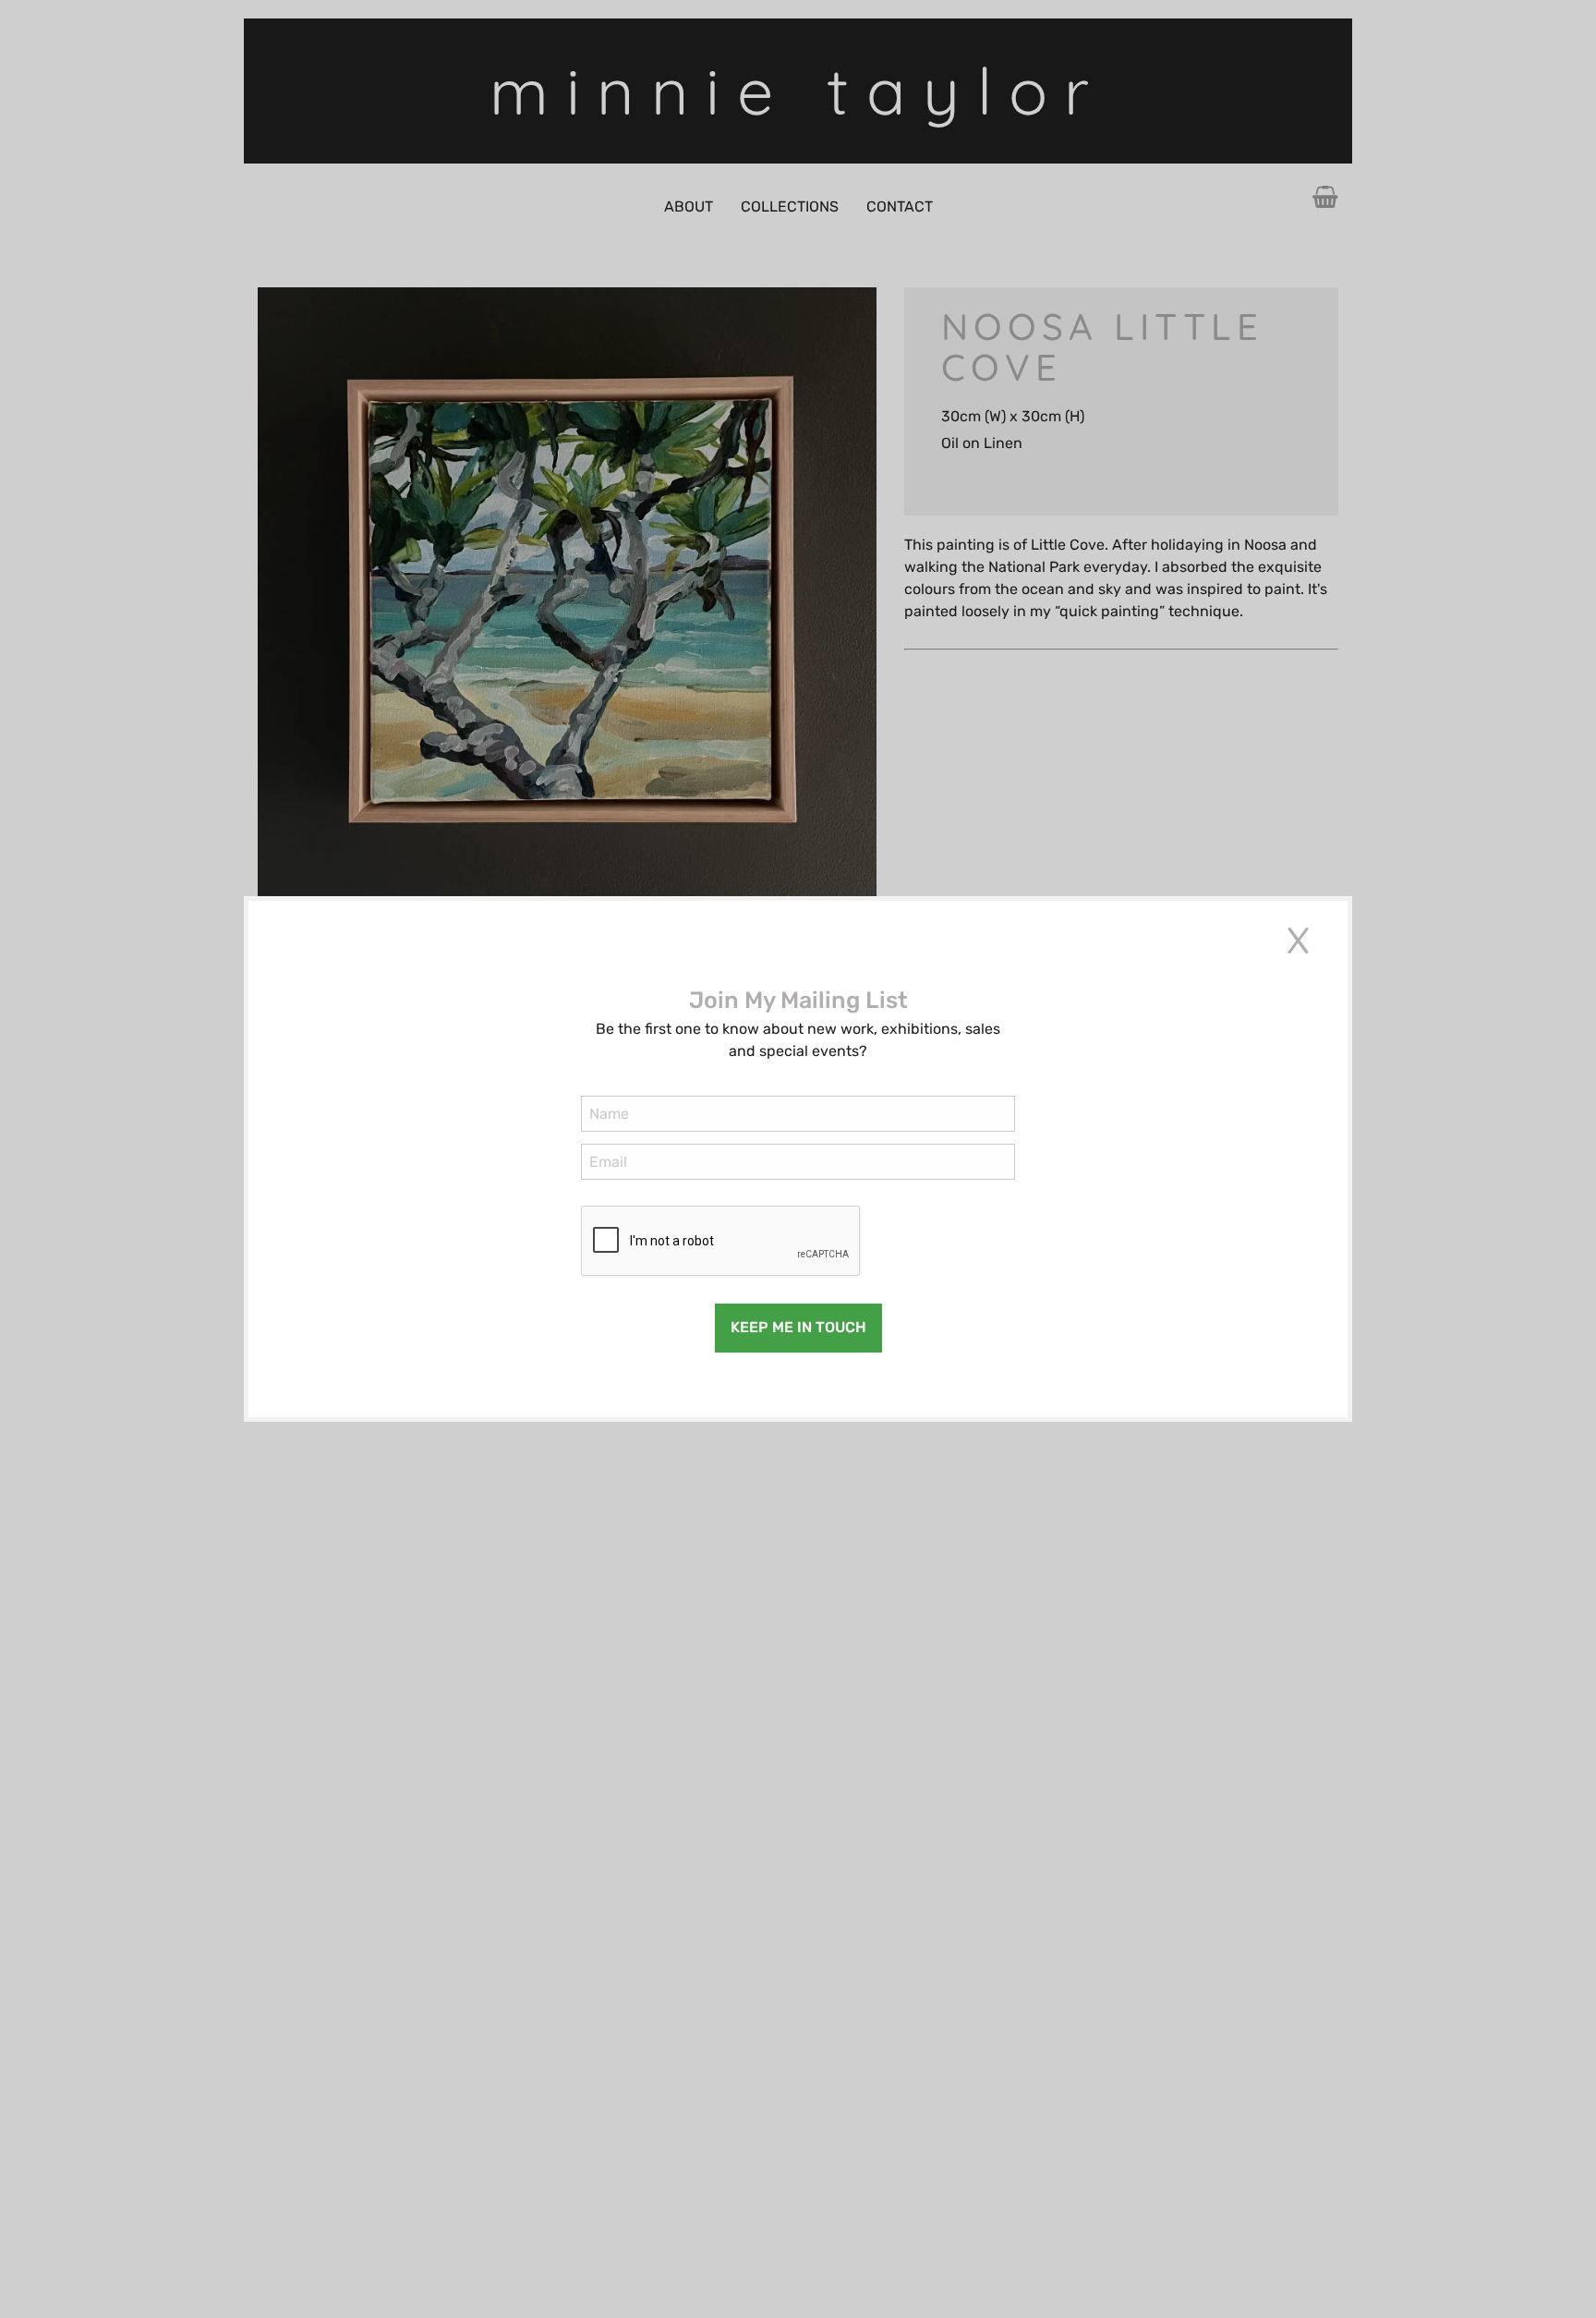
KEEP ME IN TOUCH (798, 1327)
